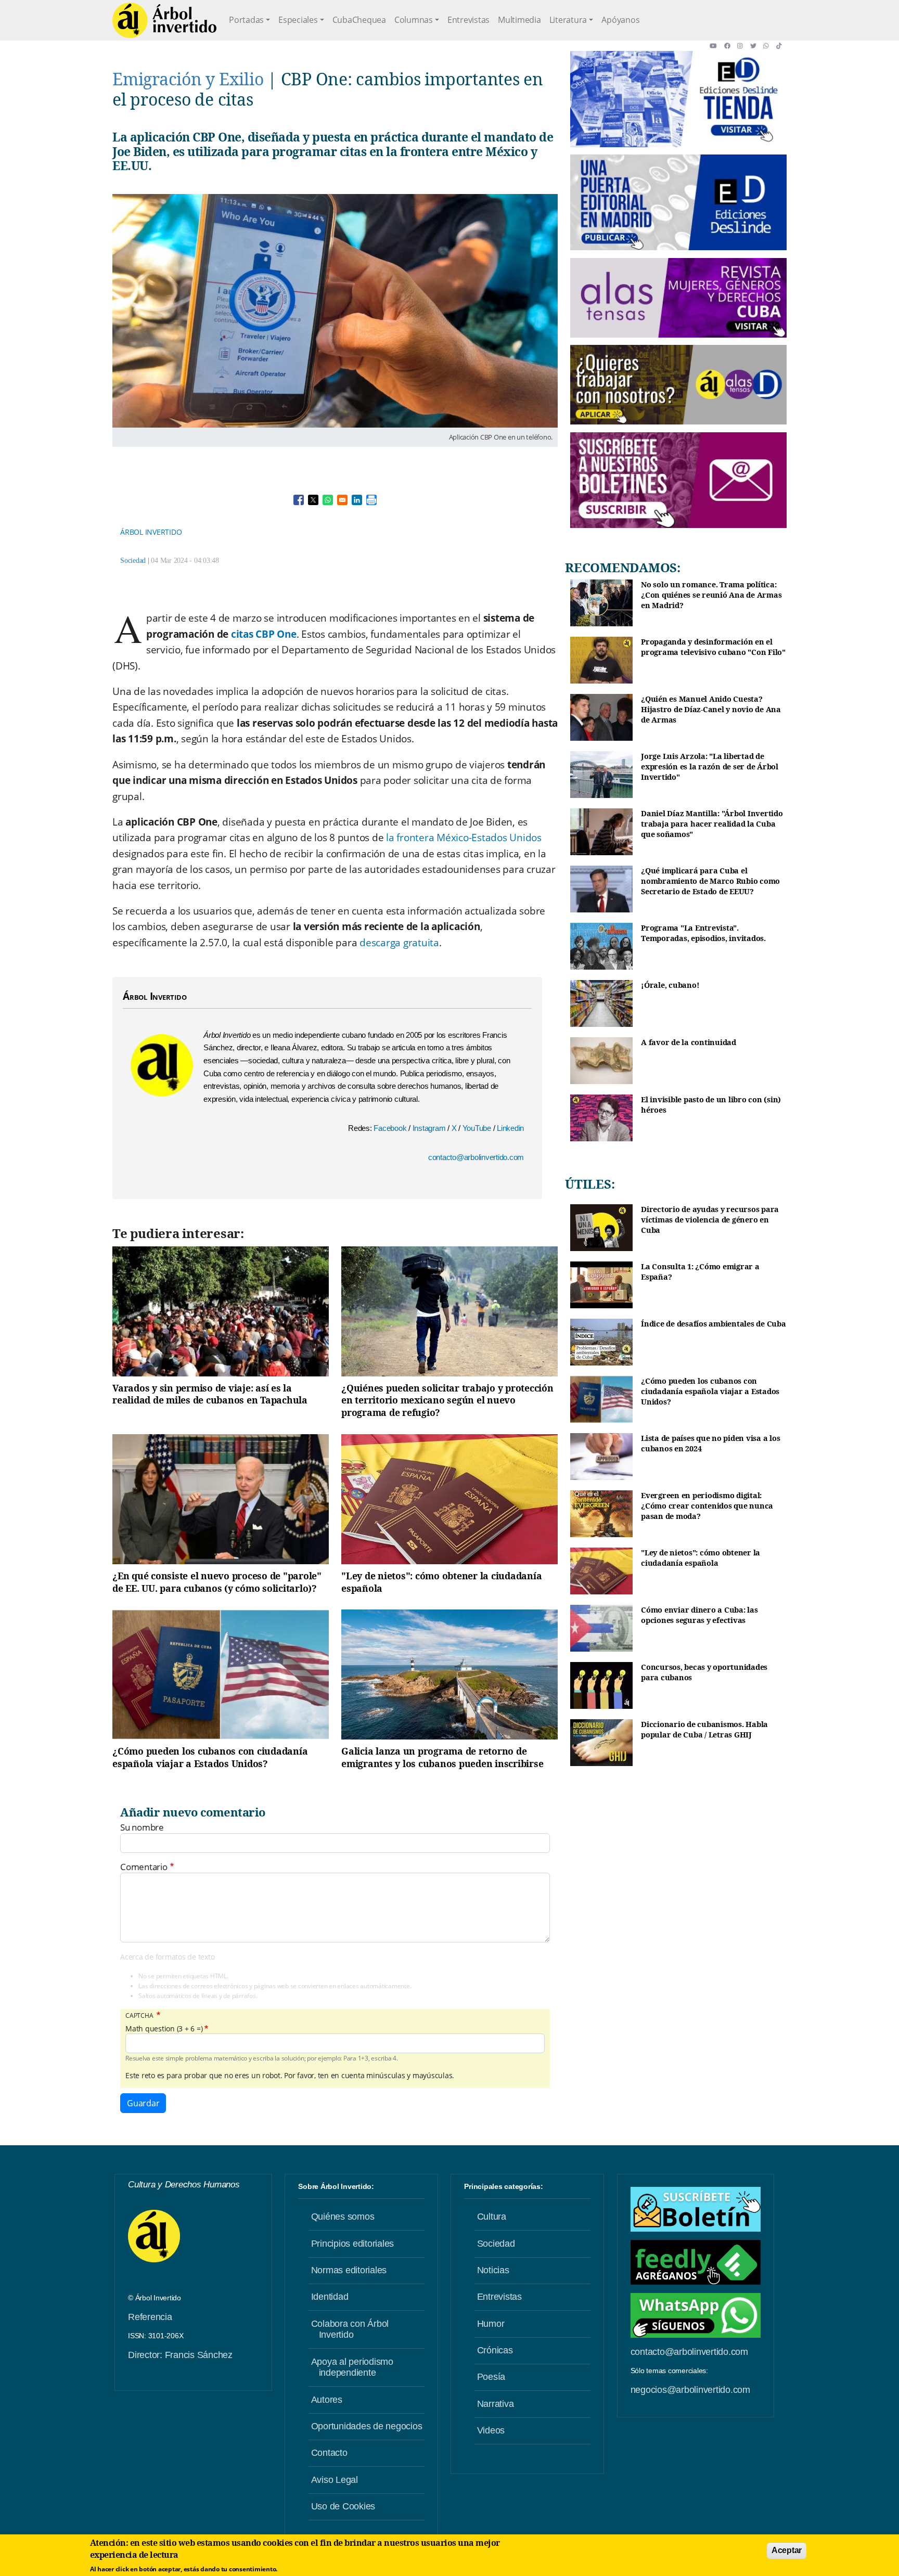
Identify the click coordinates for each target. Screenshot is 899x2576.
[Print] (371, 500)
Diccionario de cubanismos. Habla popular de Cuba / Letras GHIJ (704, 1729)
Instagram (430, 1128)
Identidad (330, 2297)
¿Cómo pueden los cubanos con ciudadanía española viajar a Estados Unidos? (210, 1757)
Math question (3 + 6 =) (164, 2029)
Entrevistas (468, 20)
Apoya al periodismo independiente (352, 2367)
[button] (717, 46)
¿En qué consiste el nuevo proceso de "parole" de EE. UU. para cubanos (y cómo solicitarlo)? (217, 1582)
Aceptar (787, 2550)
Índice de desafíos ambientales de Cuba (714, 1324)
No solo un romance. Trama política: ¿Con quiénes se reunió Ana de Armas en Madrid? (711, 595)
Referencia (150, 2317)
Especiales (298, 20)
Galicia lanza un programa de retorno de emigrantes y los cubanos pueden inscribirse (442, 1757)
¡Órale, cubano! (670, 985)
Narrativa (496, 2404)
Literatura (568, 20)
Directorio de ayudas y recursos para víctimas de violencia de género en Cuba (710, 1219)
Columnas (414, 20)
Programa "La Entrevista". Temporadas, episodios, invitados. (703, 933)
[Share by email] (342, 500)
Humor (491, 2324)
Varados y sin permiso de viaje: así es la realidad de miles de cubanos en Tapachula (210, 1394)
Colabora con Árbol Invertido (350, 2329)
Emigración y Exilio (188, 79)
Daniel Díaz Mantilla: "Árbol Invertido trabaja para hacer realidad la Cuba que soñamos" (712, 823)
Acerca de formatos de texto (167, 1957)
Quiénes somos (343, 2217)
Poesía (491, 2377)
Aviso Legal (335, 2480)
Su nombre (142, 1827)
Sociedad (133, 561)
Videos (491, 2430)
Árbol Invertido (151, 532)
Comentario (144, 1867)
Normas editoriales (349, 2270)
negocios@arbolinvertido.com (690, 2390)
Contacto (329, 2453)
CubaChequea (359, 20)
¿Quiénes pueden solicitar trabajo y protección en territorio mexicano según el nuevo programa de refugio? (447, 1400)
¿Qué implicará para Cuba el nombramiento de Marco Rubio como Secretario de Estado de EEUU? (710, 881)
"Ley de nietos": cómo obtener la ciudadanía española (441, 1582)
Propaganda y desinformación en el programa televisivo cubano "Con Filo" (713, 647)
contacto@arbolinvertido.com (476, 1157)
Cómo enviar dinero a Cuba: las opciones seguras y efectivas (699, 1615)
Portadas (246, 20)
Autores (327, 2400)
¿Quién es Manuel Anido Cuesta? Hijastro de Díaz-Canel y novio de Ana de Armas (711, 709)
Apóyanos (620, 20)
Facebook (391, 1128)
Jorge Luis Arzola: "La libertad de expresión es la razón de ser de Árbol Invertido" (710, 766)
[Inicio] (164, 20)
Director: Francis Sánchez (180, 2355)
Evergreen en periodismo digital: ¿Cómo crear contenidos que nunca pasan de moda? (707, 1505)
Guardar (143, 2103)
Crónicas (495, 2350)
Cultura (492, 2217)
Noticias (493, 2270)
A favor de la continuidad (689, 1042)
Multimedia (519, 20)
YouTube (478, 1128)
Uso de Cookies (343, 2506)
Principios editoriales (353, 2244)
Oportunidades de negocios (367, 2426)
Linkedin (510, 1128)
